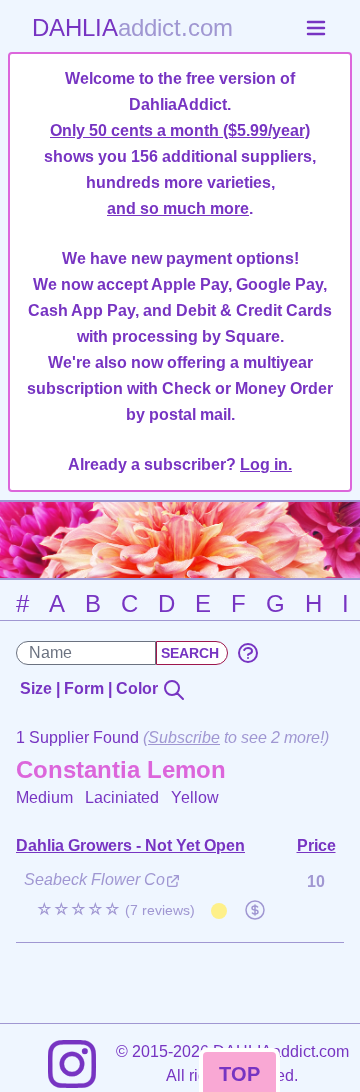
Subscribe (184, 737)
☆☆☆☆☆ (115, 909)
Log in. (266, 464)
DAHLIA (132, 27)
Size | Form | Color (91, 688)
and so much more (178, 208)
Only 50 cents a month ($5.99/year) (180, 130)
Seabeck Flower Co (94, 879)
